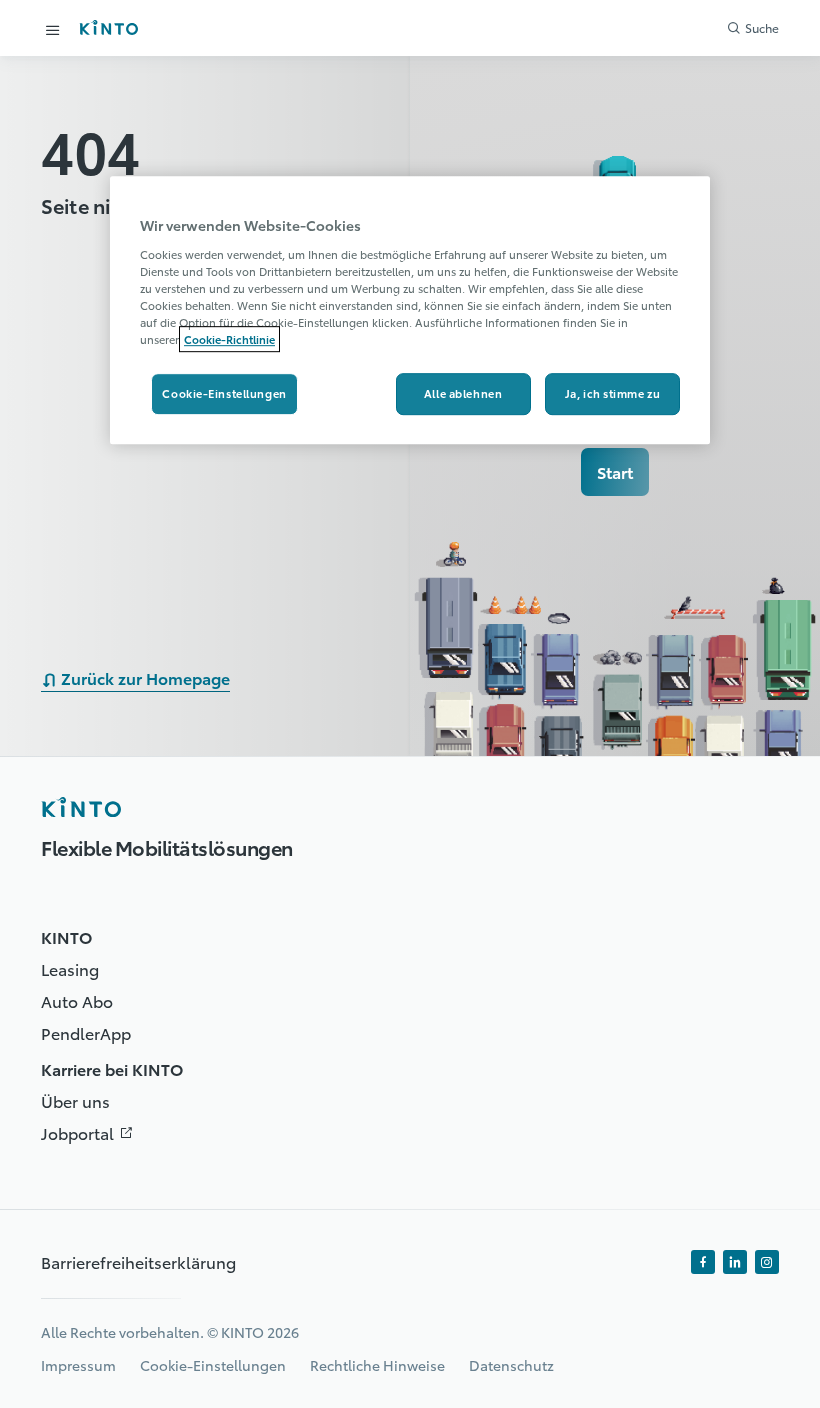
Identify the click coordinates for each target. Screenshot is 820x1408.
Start (615, 471)
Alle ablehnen (463, 393)
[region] (410, 310)
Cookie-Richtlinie (229, 339)
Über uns (75, 1100)
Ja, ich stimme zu (613, 393)
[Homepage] (81, 807)
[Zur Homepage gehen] (108, 27)
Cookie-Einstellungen (224, 393)
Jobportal (91, 1132)
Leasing (70, 968)
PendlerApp (86, 1032)
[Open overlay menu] (53, 30)
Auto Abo (77, 1000)
